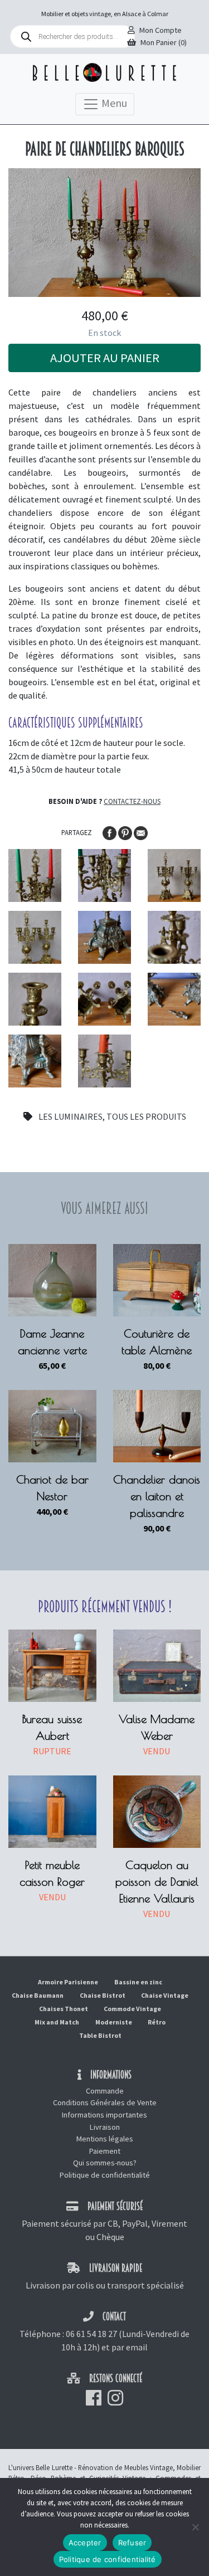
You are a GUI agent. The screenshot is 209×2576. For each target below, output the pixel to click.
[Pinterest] (126, 832)
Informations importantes (104, 2115)
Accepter (85, 2543)
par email (130, 2347)
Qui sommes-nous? (105, 2163)
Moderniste (114, 2022)
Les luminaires (71, 1116)
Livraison (105, 2127)
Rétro (157, 2022)
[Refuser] (195, 2527)
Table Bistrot (100, 2035)
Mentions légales (105, 2139)
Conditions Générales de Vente (105, 2102)
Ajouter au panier (105, 358)
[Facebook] (110, 832)
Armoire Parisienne (68, 1982)
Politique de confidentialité (105, 2175)
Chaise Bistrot (103, 1995)
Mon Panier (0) (164, 42)
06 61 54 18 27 (91, 2334)
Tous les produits (146, 1116)
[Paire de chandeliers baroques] (35, 875)
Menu (113, 103)
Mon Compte (161, 30)
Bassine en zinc (138, 1982)
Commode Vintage (132, 2009)
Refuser (132, 2543)
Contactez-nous (132, 801)
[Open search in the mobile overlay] (72, 36)
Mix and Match (57, 2022)
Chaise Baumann (38, 1995)
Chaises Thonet (64, 2009)
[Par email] (141, 832)
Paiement (105, 2151)
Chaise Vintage (165, 1995)
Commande (105, 2091)
